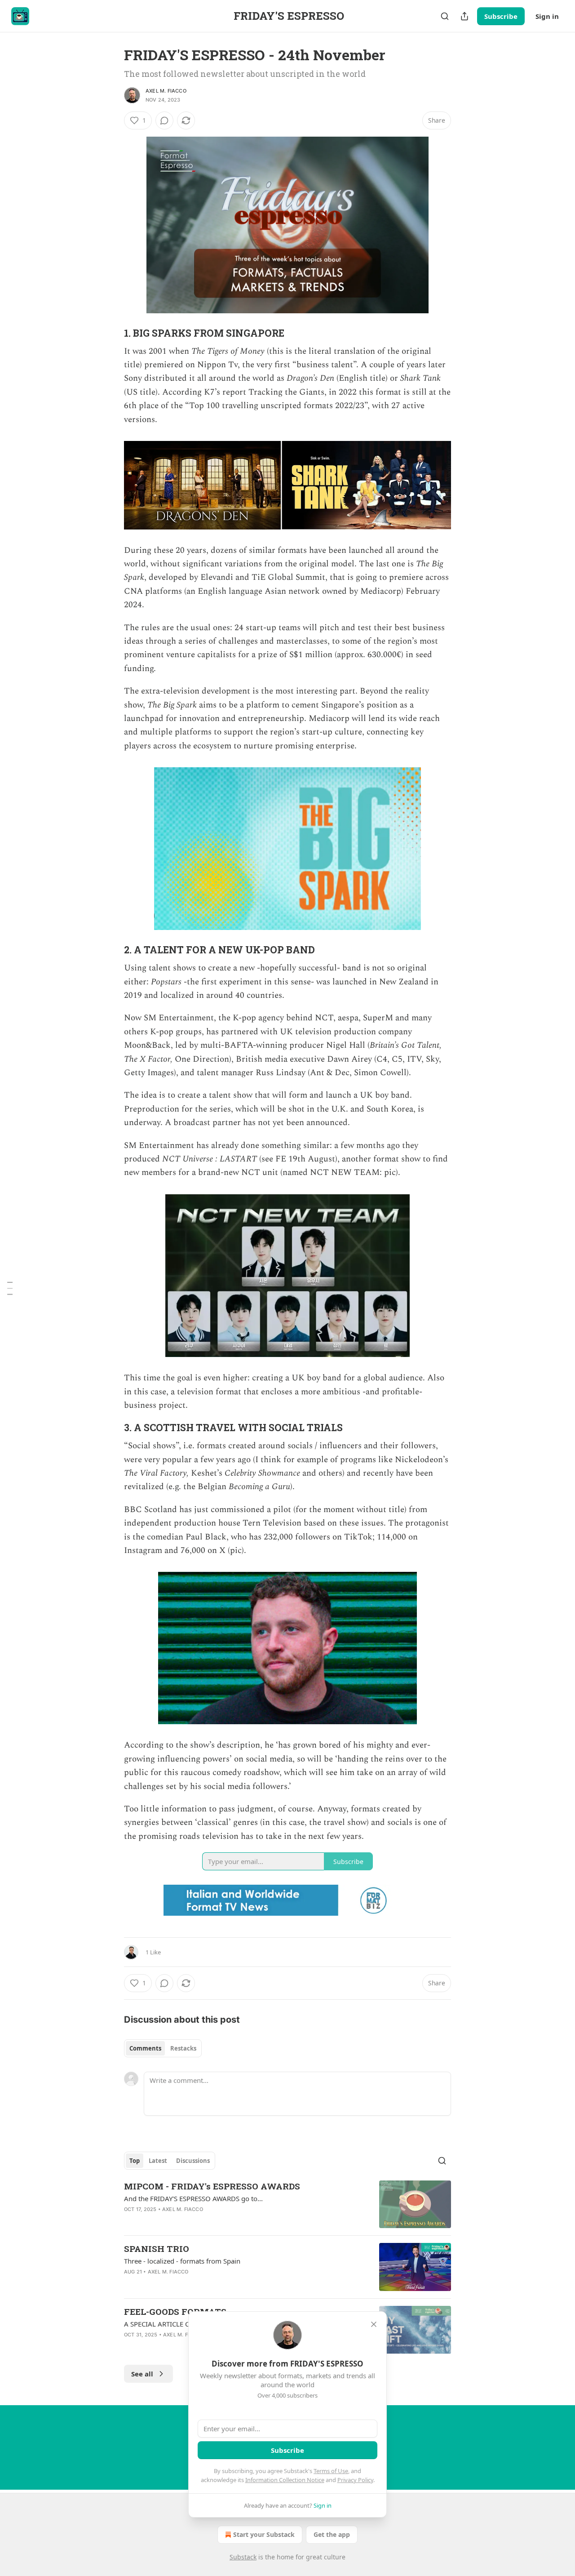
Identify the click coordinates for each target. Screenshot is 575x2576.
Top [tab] (135, 2161)
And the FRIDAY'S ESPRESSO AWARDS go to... (193, 2198)
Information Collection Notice (285, 2480)
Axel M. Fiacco (166, 91)
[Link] (111, 333)
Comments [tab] (145, 2048)
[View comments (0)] (164, 120)
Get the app (332, 2534)
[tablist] (163, 2048)
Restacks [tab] (183, 2048)
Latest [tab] (158, 2161)
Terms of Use (331, 2471)
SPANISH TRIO (157, 2249)
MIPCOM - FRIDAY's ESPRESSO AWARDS (212, 2186)
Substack (243, 2557)
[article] (287, 2205)
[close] (374, 2324)
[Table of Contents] (10, 1288)
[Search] (445, 16)
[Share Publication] (464, 16)
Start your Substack (264, 2534)
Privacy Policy (355, 2480)
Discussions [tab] (193, 2161)
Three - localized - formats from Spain (182, 2261)
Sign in (547, 16)
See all (142, 2374)
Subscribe (501, 16)
